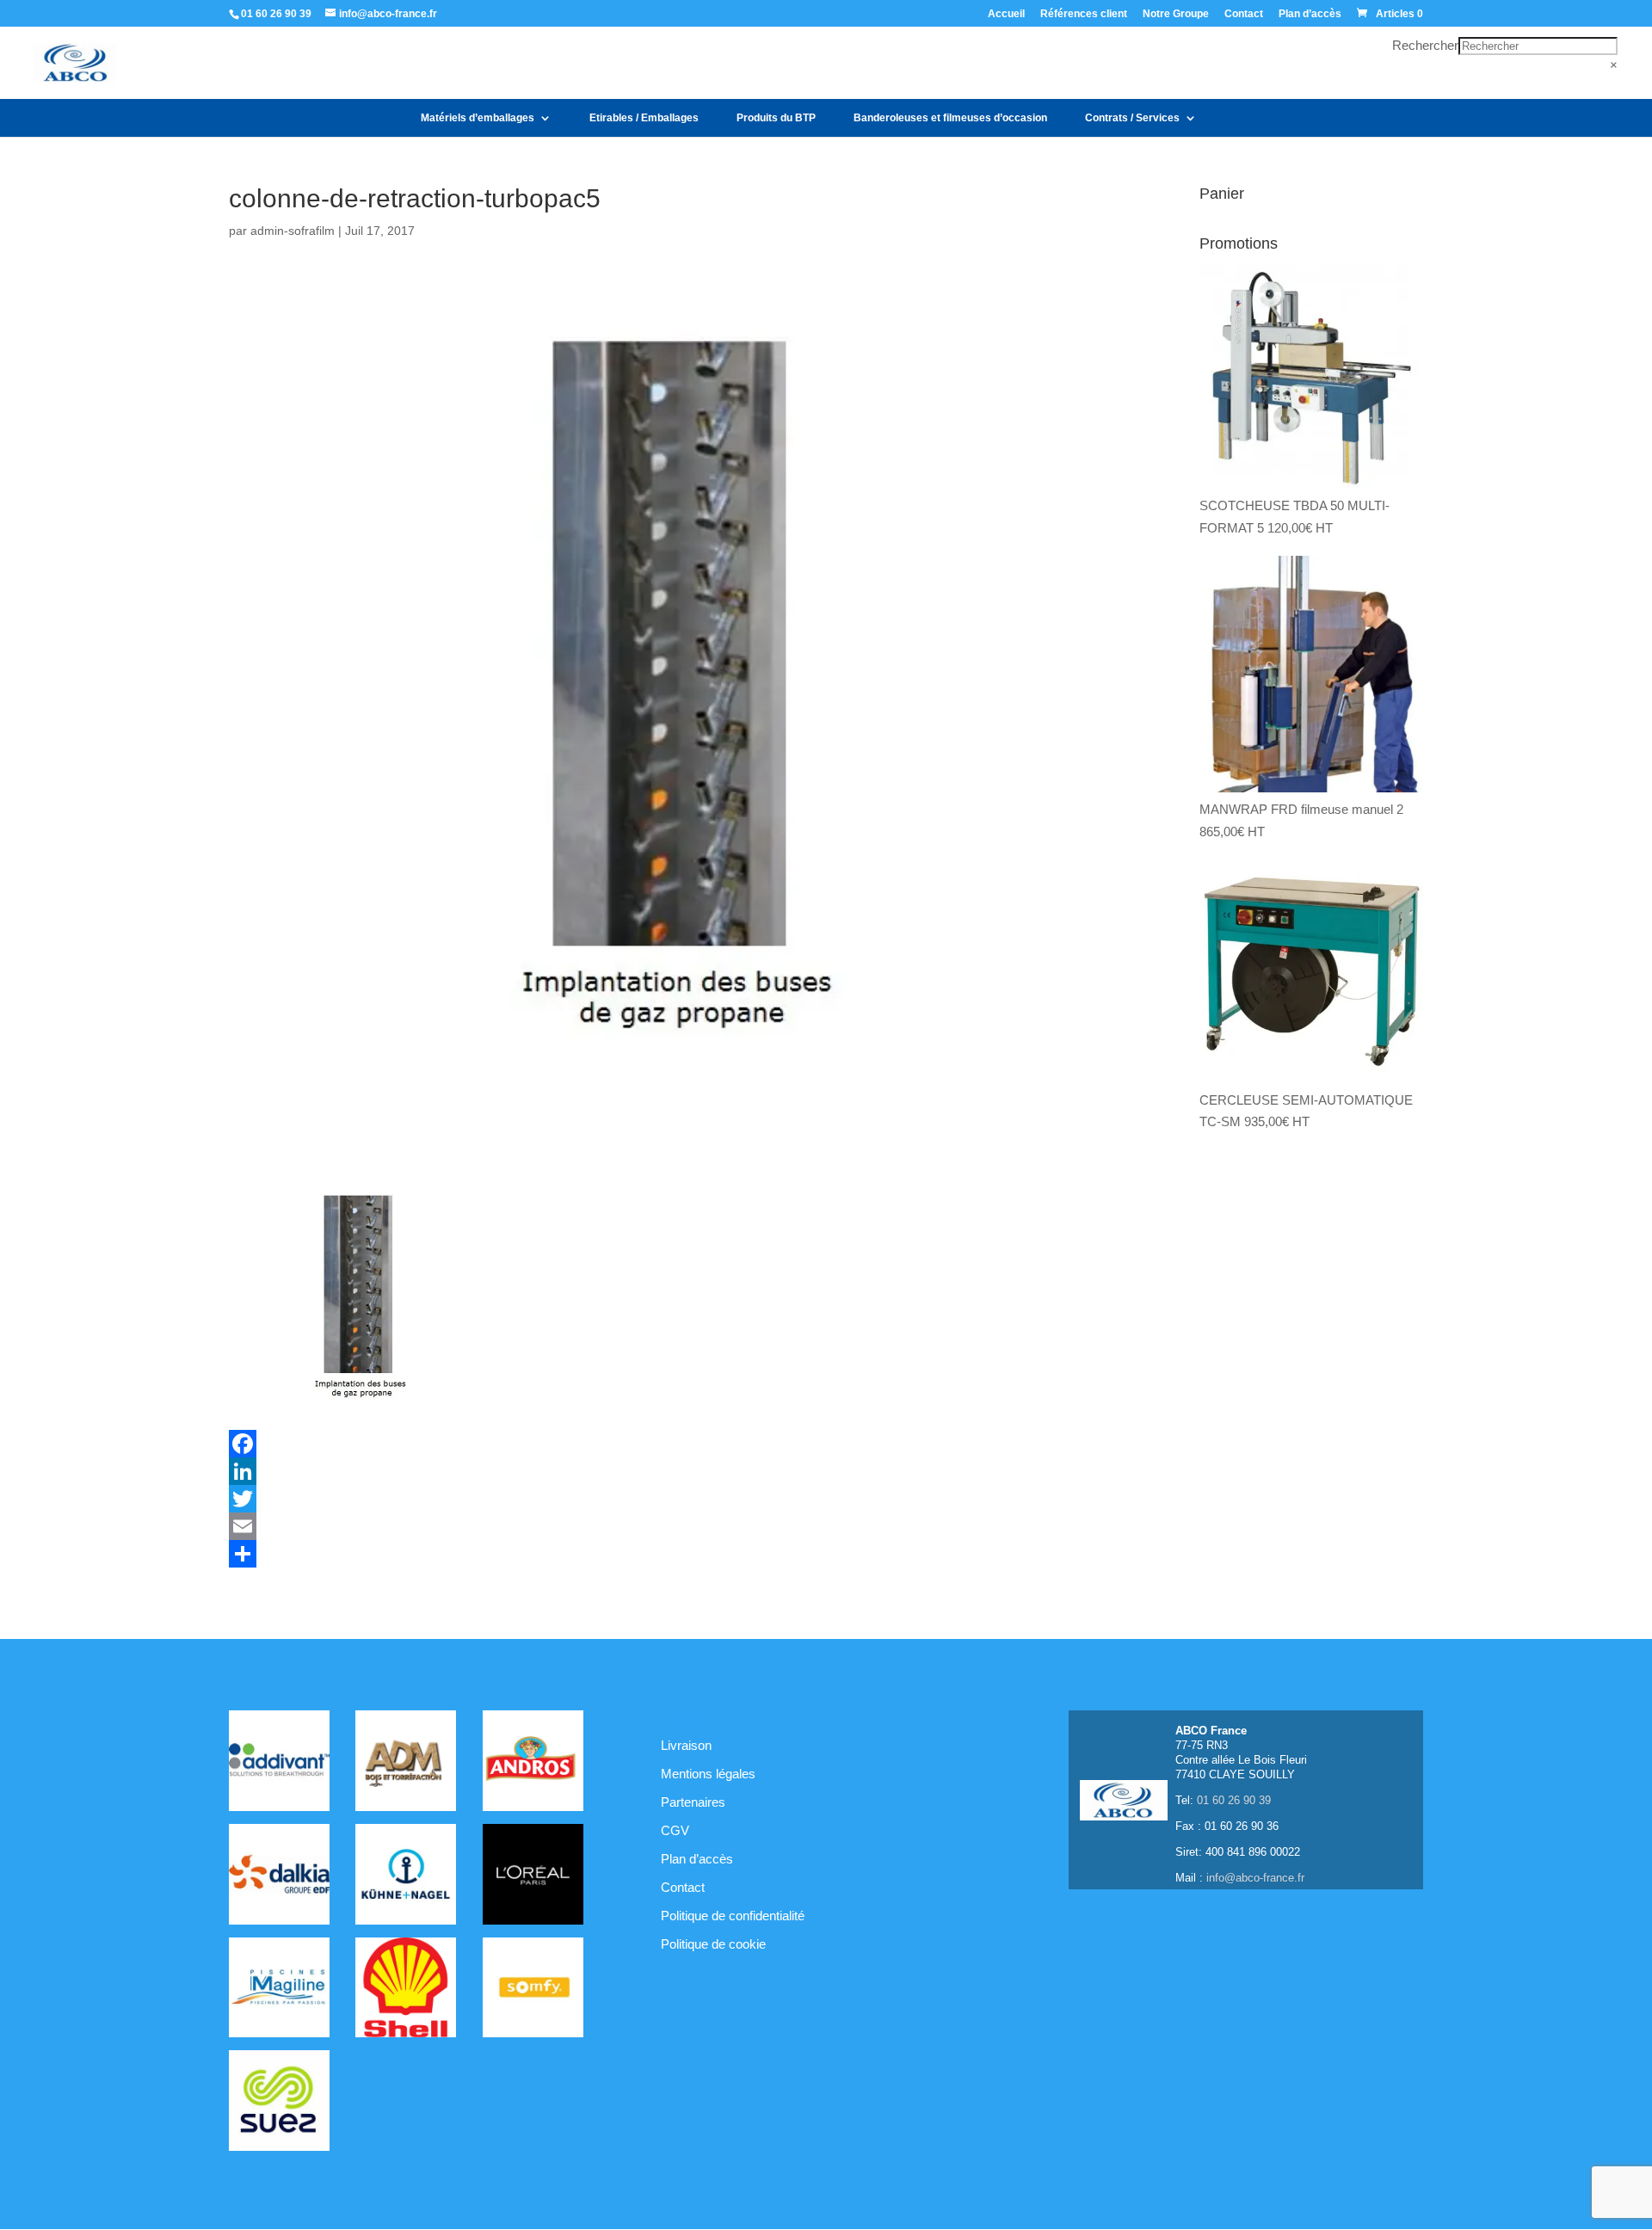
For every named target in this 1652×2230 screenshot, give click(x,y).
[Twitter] (669, 1499)
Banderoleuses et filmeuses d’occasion (950, 118)
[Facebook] (669, 1444)
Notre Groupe (1176, 14)
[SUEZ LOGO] (279, 2104)
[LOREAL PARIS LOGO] (533, 1877)
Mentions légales (708, 1774)
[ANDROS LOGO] (533, 1764)
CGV (675, 1830)
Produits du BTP (776, 118)
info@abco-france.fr (1255, 1878)
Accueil (1006, 14)
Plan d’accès (1310, 14)
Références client (1084, 14)
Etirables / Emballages (644, 118)
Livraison (686, 1745)
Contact (1244, 14)
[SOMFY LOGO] (533, 1991)
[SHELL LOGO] (406, 1991)
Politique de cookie (713, 1944)
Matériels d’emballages (478, 118)
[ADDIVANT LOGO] (279, 1764)
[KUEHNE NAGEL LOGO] (406, 1877)
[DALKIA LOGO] (279, 1877)
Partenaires (693, 1802)
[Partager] (669, 1554)
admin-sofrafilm (293, 231)
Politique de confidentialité (733, 1916)
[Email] (669, 1526)
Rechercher (1425, 45)
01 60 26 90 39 (276, 14)
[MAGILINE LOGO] (279, 1991)
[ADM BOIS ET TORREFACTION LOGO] (406, 1764)
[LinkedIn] (669, 1471)
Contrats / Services (1132, 118)
